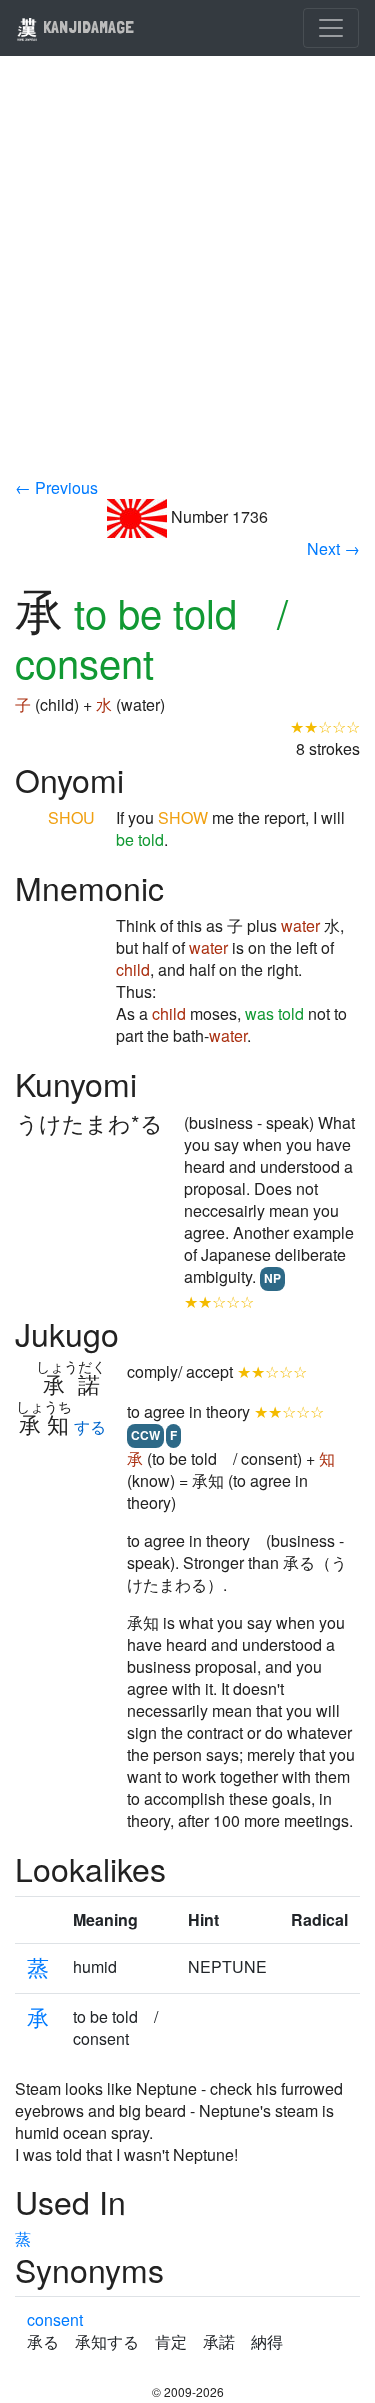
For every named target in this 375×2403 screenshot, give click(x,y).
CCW (145, 1435)
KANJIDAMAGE (86, 26)
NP (272, 1278)
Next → (333, 548)
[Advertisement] (187, 279)
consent (55, 2319)
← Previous (56, 487)
